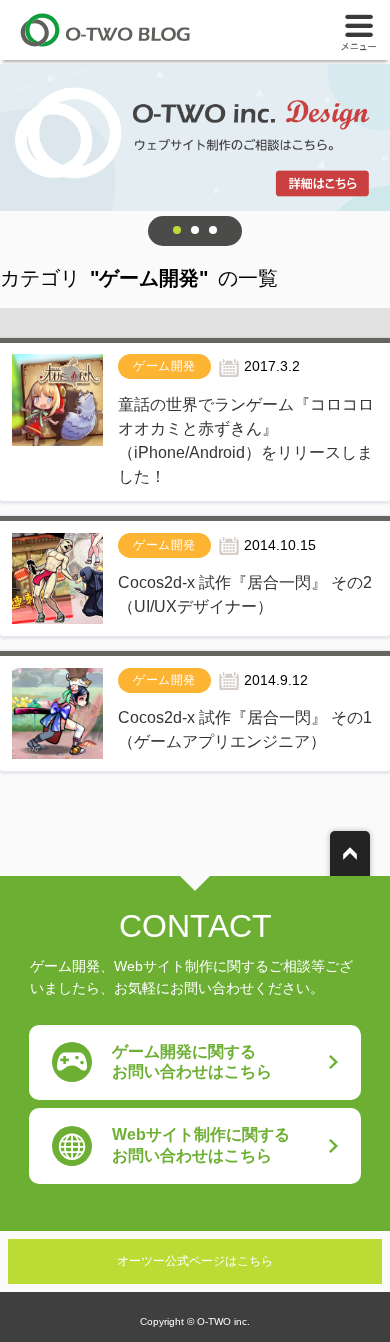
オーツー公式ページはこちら (195, 1261)
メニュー (360, 30)
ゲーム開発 (164, 366)
